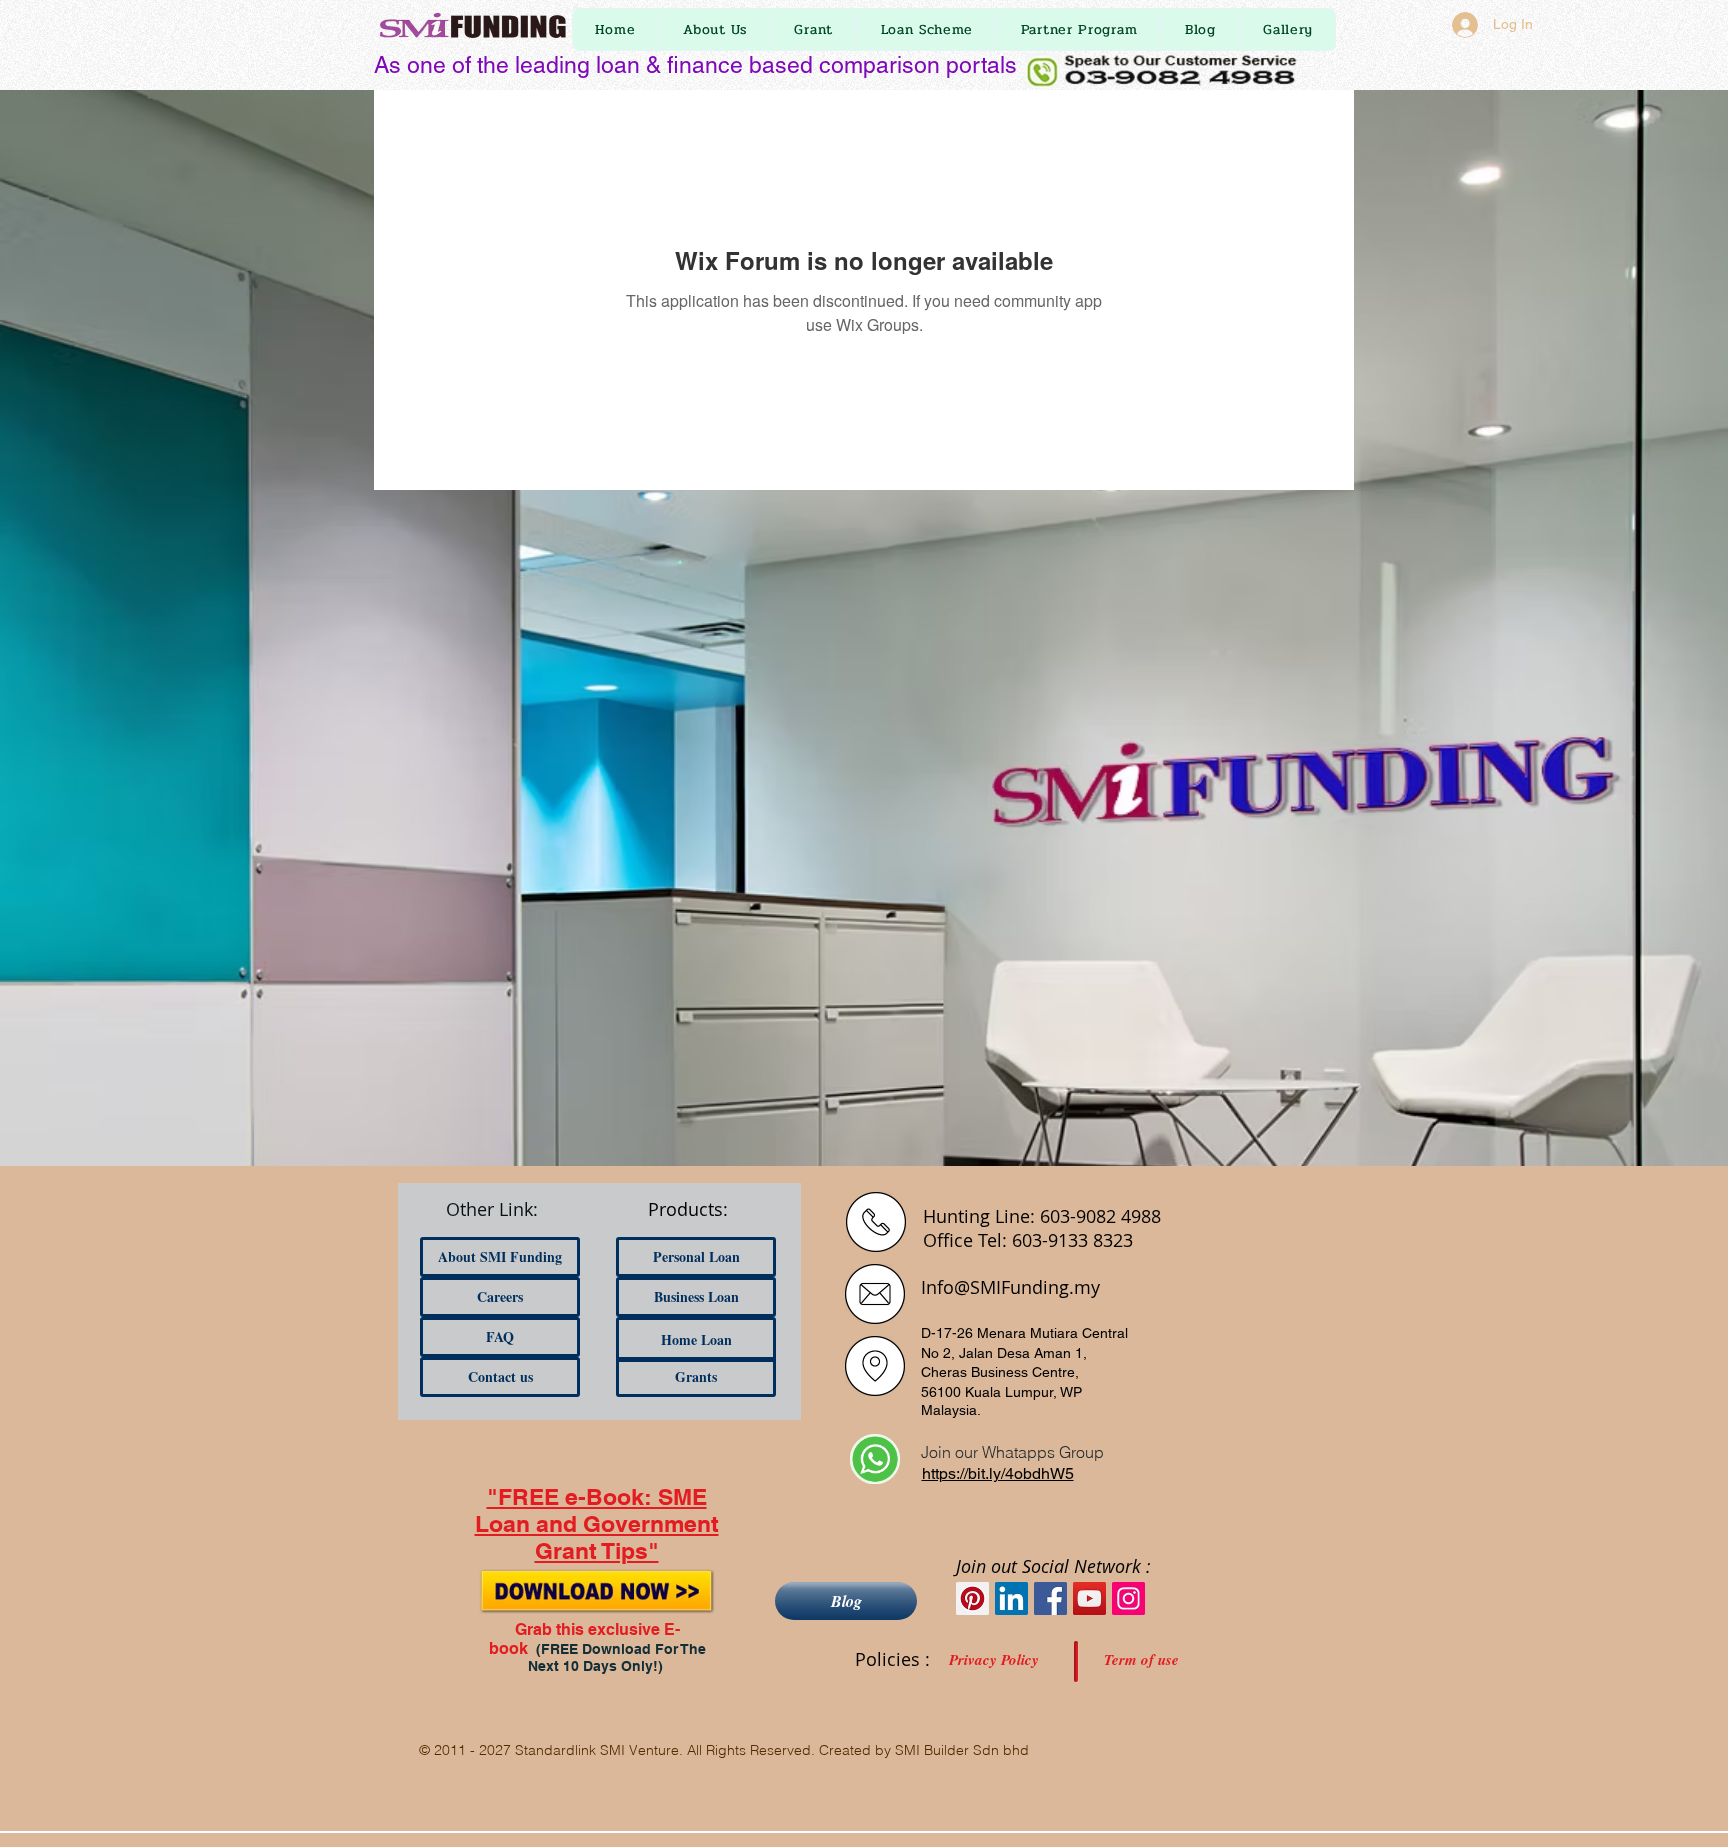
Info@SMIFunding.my (1010, 1287)
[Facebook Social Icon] (1050, 1598)
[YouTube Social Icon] (1089, 1598)
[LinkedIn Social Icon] (1011, 1598)
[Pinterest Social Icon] (972, 1598)
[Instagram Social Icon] (1128, 1598)
